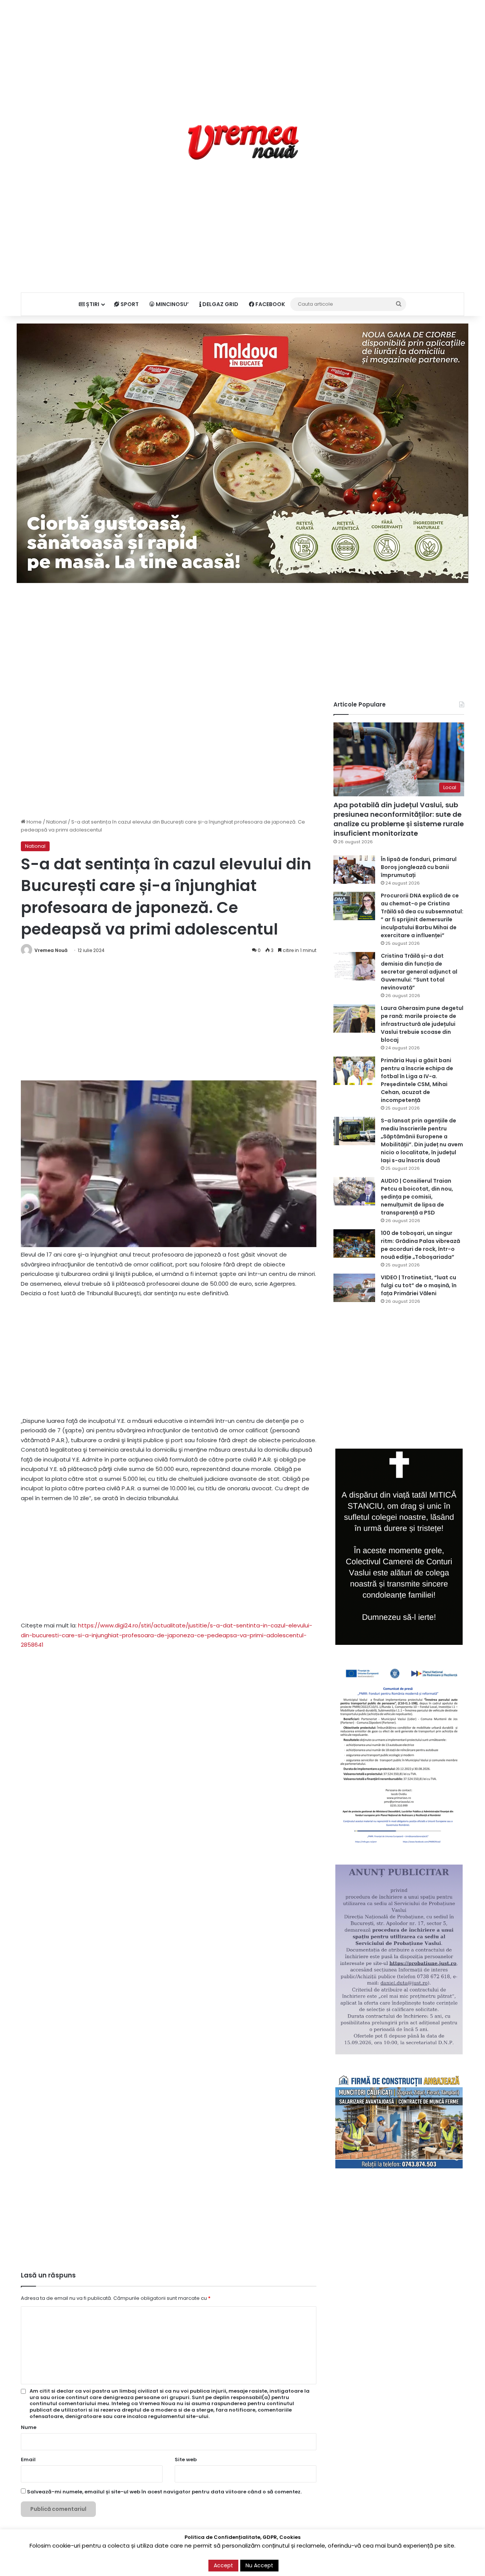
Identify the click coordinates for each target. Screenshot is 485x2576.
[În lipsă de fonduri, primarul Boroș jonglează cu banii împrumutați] (354, 870)
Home (34, 822)
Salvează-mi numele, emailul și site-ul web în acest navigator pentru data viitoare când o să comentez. (164, 2492)
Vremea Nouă (51, 950)
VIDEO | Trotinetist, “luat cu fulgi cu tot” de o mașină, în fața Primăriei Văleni (419, 1285)
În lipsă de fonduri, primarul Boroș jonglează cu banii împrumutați (419, 867)
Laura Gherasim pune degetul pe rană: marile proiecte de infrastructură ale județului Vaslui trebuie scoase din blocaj (422, 1024)
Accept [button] (223, 2565)
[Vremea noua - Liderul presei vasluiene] (243, 142)
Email (28, 2460)
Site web (186, 2460)
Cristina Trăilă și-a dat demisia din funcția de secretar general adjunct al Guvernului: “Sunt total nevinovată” (419, 972)
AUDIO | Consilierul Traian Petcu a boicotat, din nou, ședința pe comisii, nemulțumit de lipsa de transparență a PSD (417, 1197)
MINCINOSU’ (172, 304)
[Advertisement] (242, 53)
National (56, 822)
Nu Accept (259, 2565)
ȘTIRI (92, 304)
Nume (29, 2427)
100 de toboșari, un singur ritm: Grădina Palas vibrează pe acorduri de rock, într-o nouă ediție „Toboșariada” (420, 1245)
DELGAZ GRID (220, 304)
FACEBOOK (270, 304)
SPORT (129, 304)
